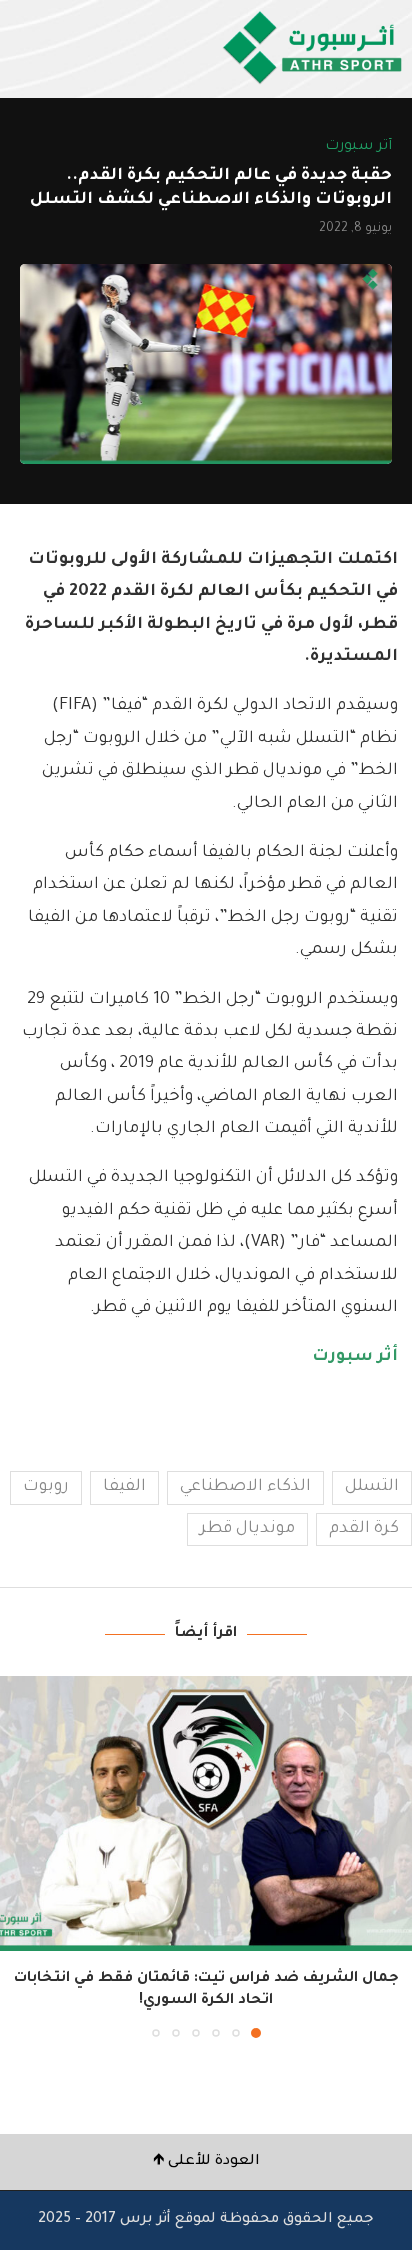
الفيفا (124, 1487)
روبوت (46, 1487)
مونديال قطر (247, 1529)
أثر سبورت (355, 1357)
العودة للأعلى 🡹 (206, 2162)
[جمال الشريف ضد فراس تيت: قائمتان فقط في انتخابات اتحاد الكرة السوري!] (206, 1813)
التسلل (372, 1487)
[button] (17, 1856)
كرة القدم (364, 1529)
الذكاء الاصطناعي (245, 1487)
